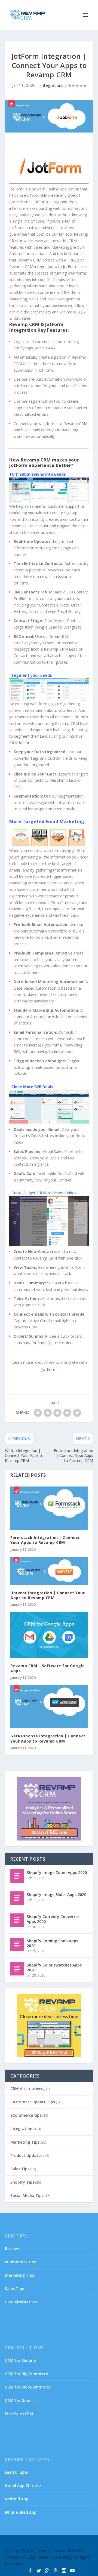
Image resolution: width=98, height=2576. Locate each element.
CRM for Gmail (19, 2400)
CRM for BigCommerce (26, 2374)
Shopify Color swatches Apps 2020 (54, 1967)
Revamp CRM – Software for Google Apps (48, 1668)
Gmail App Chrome (23, 2486)
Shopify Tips (22, 2182)
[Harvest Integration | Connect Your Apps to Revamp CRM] (49, 1571)
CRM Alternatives (27, 2089)
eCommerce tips (26, 2115)
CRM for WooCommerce (28, 2387)
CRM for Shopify (21, 2360)
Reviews (12, 2249)
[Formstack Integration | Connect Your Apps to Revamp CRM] (49, 1508)
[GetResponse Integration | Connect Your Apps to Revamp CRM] (49, 1707)
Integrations (52, 85)
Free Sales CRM (19, 2414)
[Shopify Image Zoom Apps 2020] (17, 1876)
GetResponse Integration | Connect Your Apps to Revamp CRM (48, 1738)
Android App (17, 2499)
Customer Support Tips (33, 2102)
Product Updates (26, 2155)
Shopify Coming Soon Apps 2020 (52, 1943)
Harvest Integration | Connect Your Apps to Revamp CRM (48, 1595)
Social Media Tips (27, 2195)
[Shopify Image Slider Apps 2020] (17, 1898)
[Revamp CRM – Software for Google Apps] (49, 1635)
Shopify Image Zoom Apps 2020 (57, 1872)
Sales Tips (20, 2169)
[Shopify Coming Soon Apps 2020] (17, 1944)
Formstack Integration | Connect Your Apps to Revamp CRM (45, 1540)
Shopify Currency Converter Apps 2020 (53, 1919)
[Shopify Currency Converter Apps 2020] (17, 1920)
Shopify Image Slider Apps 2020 (56, 1895)
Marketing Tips (25, 2142)
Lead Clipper (17, 2472)
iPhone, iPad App (21, 2512)
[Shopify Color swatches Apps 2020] (17, 1969)
